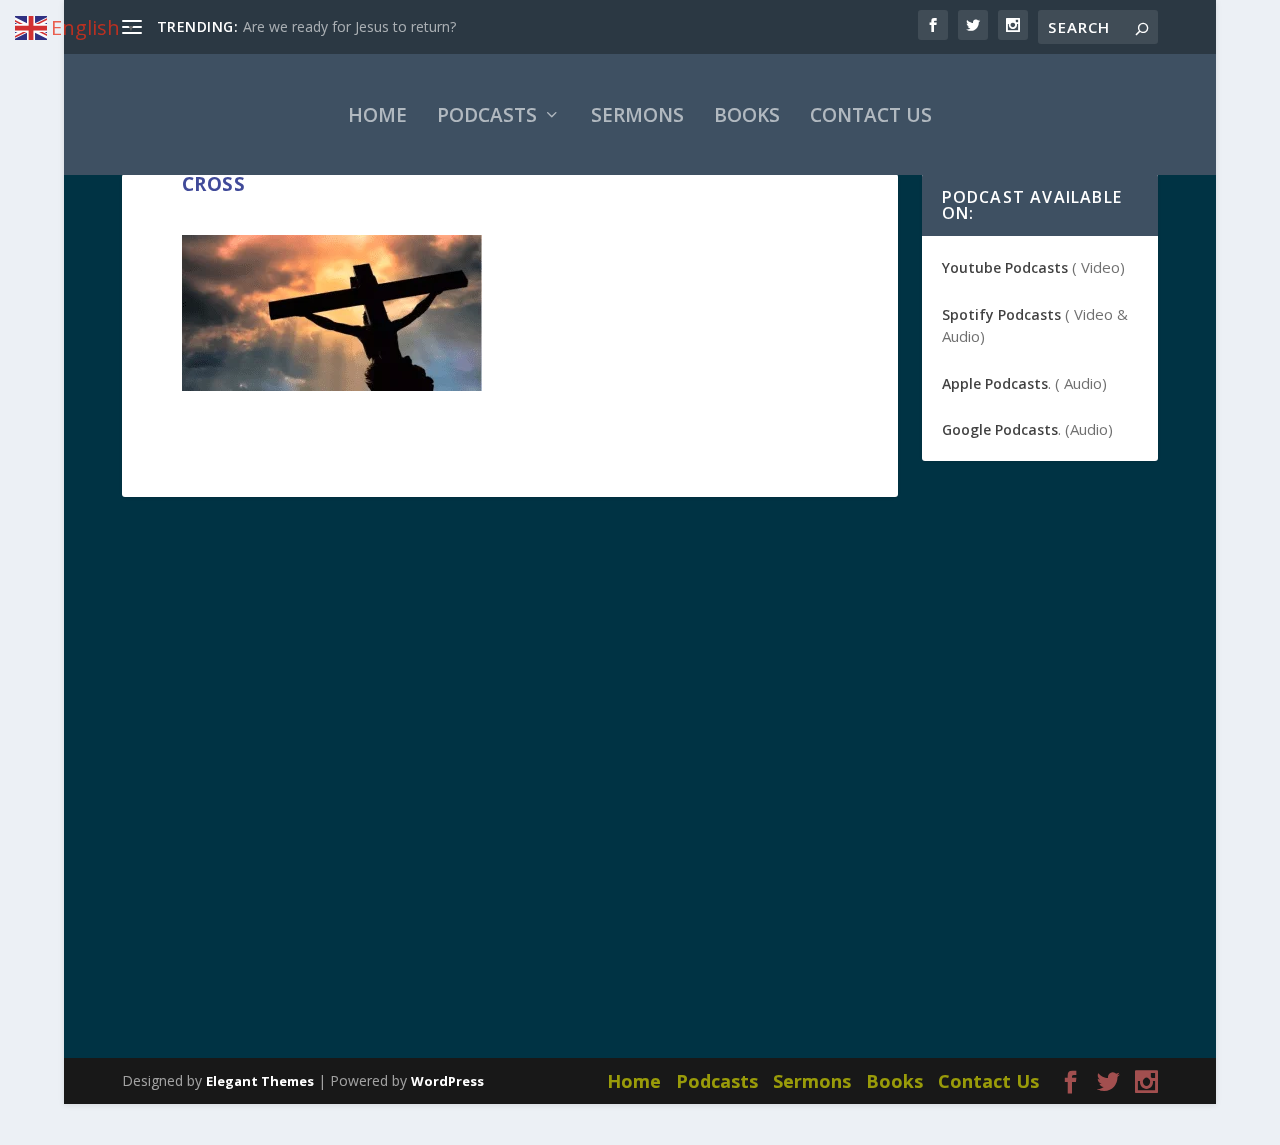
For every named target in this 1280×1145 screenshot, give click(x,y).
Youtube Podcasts (1005, 267)
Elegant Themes (260, 1081)
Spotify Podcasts (1001, 314)
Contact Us (871, 115)
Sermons (637, 115)
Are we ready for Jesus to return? (349, 26)
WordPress (447, 1081)
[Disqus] (510, 787)
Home (377, 115)
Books (747, 115)
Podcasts (487, 115)
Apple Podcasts (995, 383)
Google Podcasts (1000, 429)
